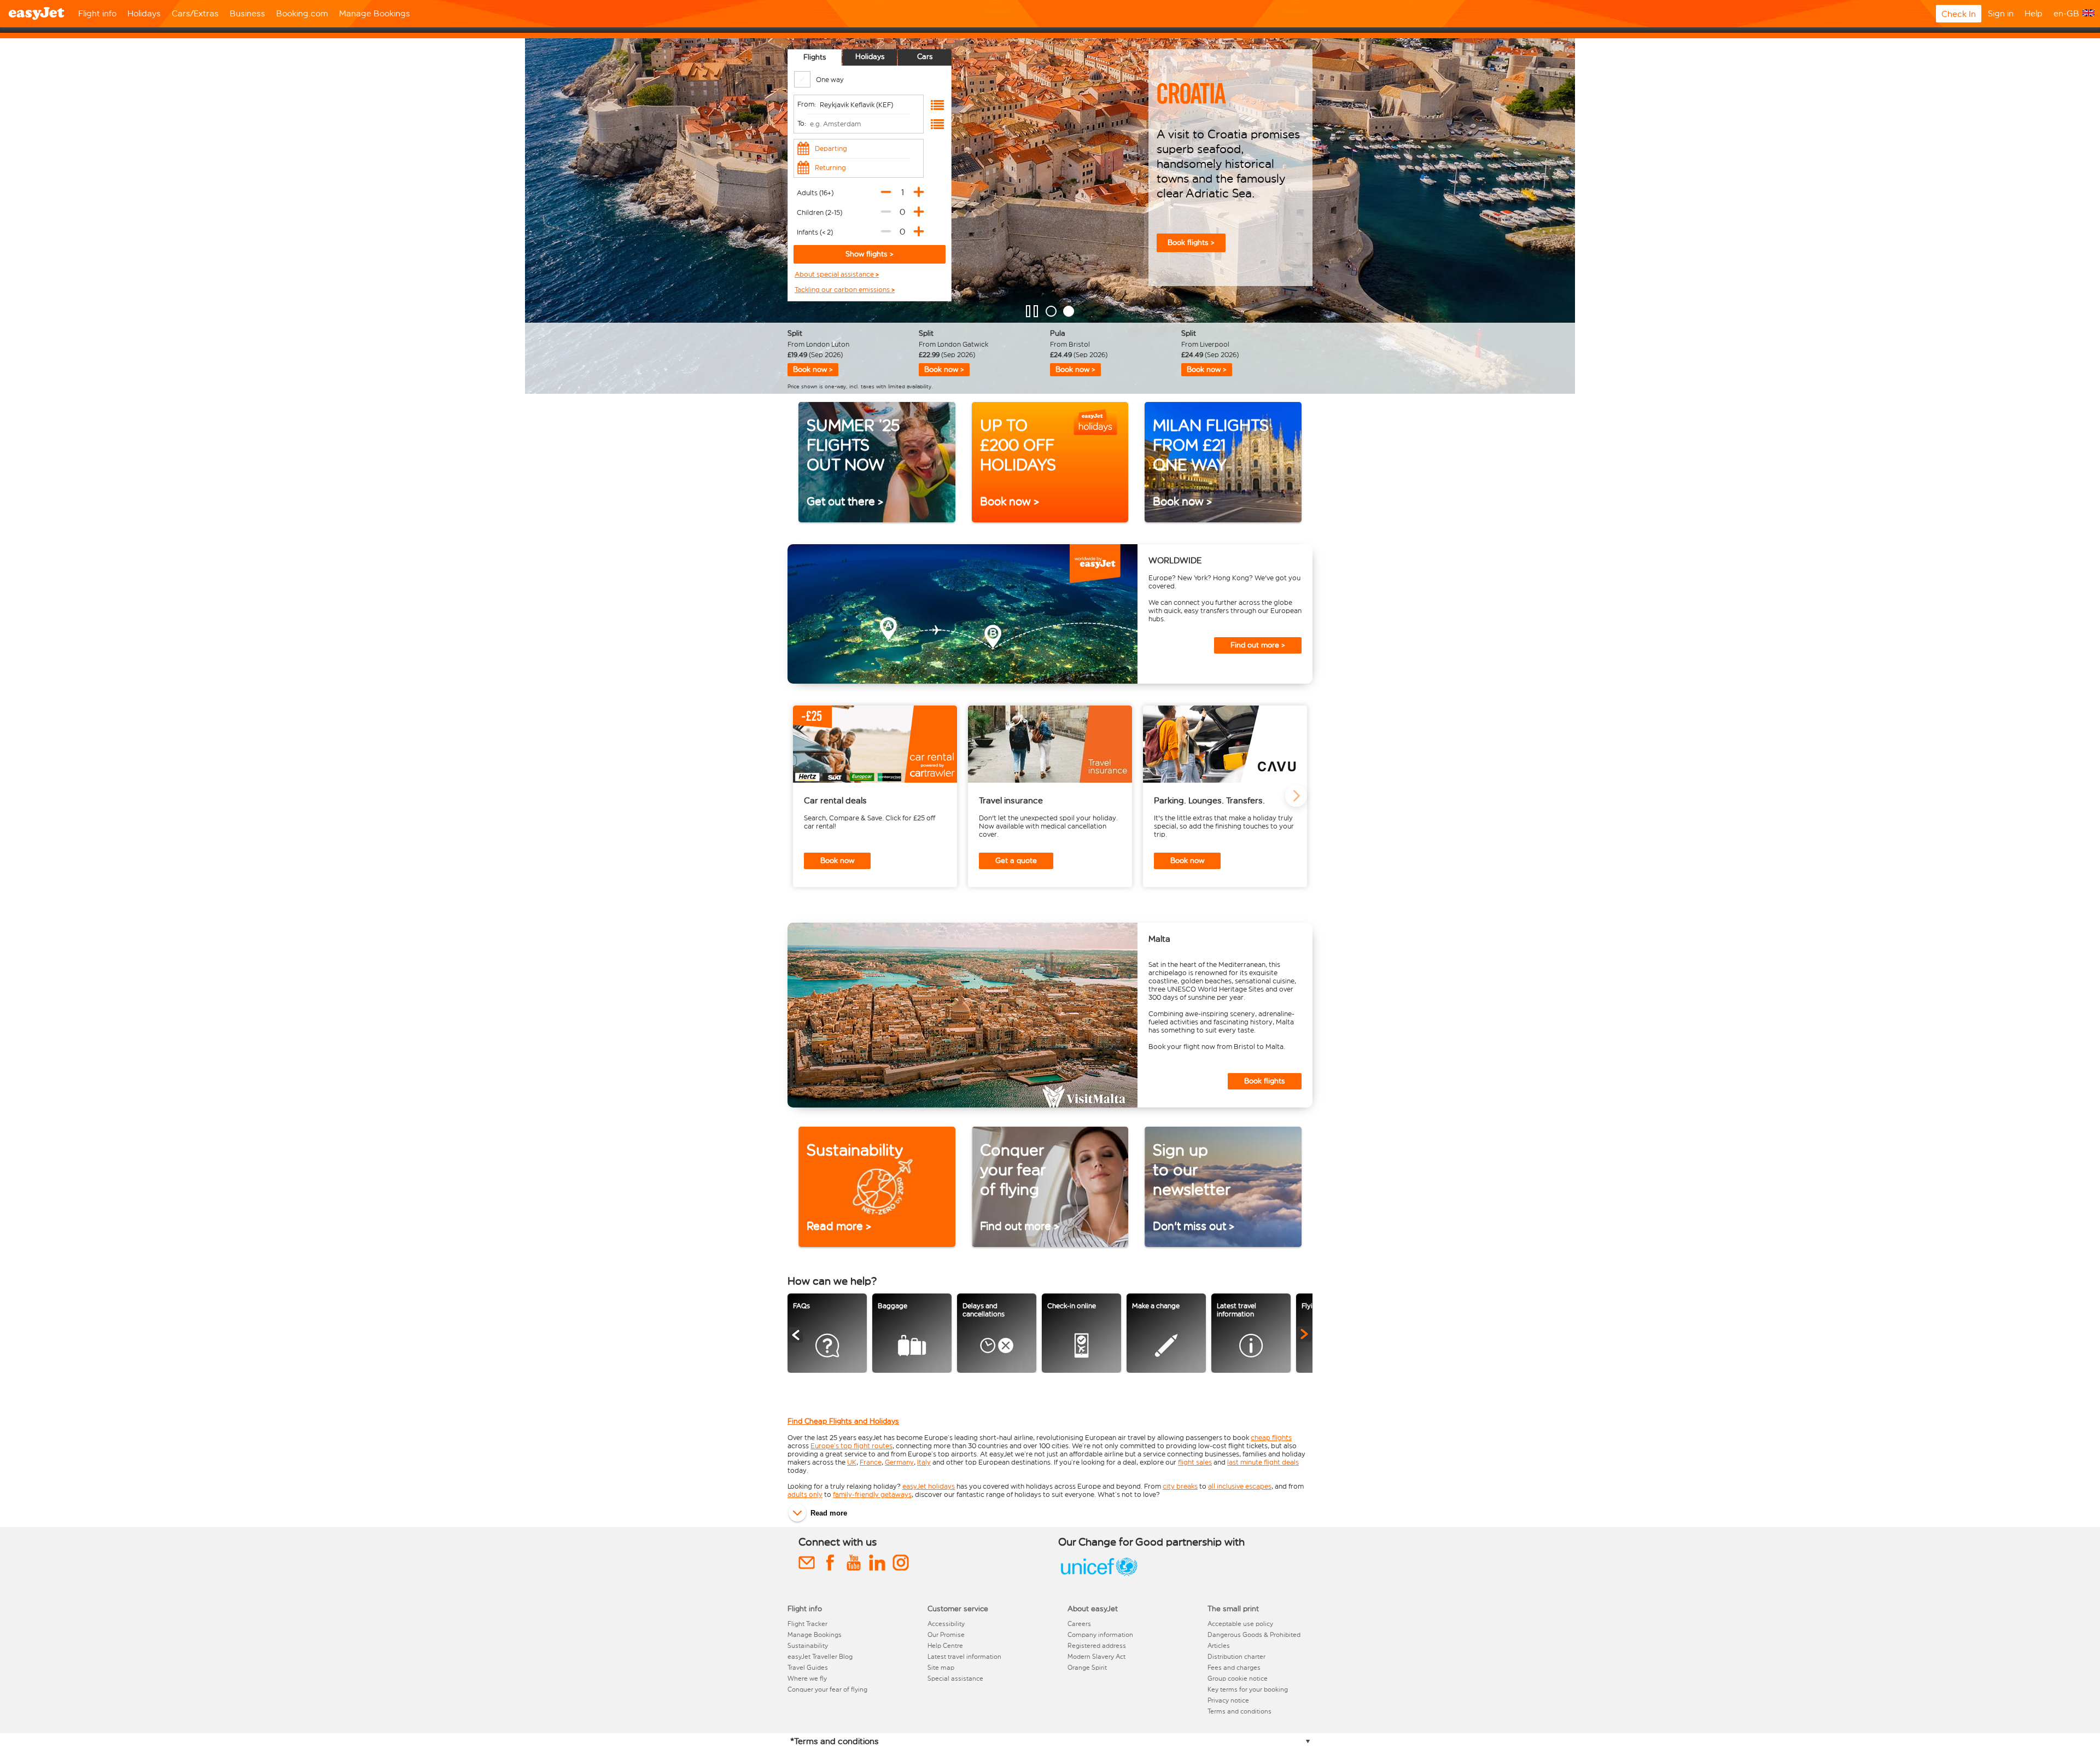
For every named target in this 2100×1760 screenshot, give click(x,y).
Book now (837, 861)
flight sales (1195, 1462)
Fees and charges (1234, 1668)
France (871, 1462)
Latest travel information (964, 1657)
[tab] (815, 57)
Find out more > (1258, 645)
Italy (924, 1462)
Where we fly (807, 1679)
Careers (1079, 1624)
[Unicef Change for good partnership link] (1099, 1577)
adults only (805, 1494)
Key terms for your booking (1248, 1689)
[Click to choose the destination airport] (937, 124)
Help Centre (945, 1646)
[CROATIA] (1069, 311)
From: (807, 104)
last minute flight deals (1263, 1462)
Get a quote (1016, 861)
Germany (899, 1462)
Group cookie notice (1238, 1679)
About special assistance (835, 275)
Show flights (868, 254)
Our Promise (946, 1635)
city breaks (1180, 1486)
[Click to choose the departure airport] (937, 105)
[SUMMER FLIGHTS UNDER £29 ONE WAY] (1051, 311)
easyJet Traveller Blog (820, 1657)
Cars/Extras (195, 13)
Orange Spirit (1087, 1668)
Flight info (97, 13)
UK (852, 1462)
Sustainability (808, 1646)
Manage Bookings (375, 13)
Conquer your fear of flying (827, 1689)
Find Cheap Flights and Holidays (843, 1421)
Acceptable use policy (1240, 1624)
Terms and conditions (1239, 1711)
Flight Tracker (807, 1624)
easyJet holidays (929, 1486)
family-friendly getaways (872, 1494)
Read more (829, 1513)
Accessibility (946, 1624)
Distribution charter (1236, 1657)
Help (2034, 13)
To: (802, 123)
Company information (1100, 1635)
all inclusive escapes (1240, 1486)
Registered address (1097, 1646)
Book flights (1265, 1081)
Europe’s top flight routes (851, 1446)
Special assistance (955, 1679)
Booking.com (302, 13)
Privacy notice (1228, 1700)
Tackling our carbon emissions (843, 290)
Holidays (144, 13)
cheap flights (1271, 1438)
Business (247, 13)
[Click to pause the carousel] (1032, 311)
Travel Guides (808, 1668)
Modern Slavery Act (1096, 1657)
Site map (941, 1668)
